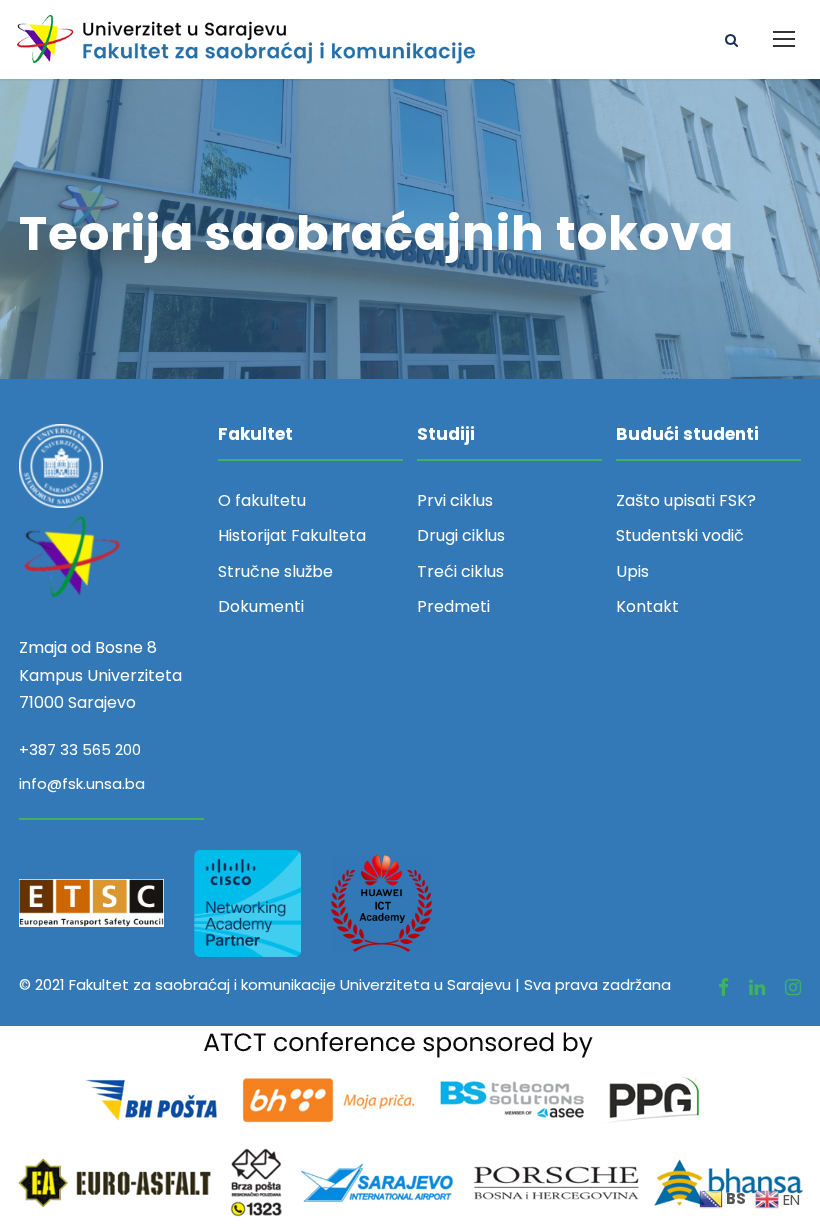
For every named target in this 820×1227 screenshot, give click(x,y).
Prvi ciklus (455, 500)
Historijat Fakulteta (292, 535)
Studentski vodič (680, 535)
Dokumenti (261, 606)
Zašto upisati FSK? (686, 500)
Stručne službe (275, 571)
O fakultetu (262, 500)
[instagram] (793, 987)
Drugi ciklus (461, 535)
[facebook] (723, 987)
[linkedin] (757, 987)
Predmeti (453, 606)
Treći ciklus (460, 571)
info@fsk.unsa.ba (82, 783)
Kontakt (647, 606)
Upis (632, 571)
